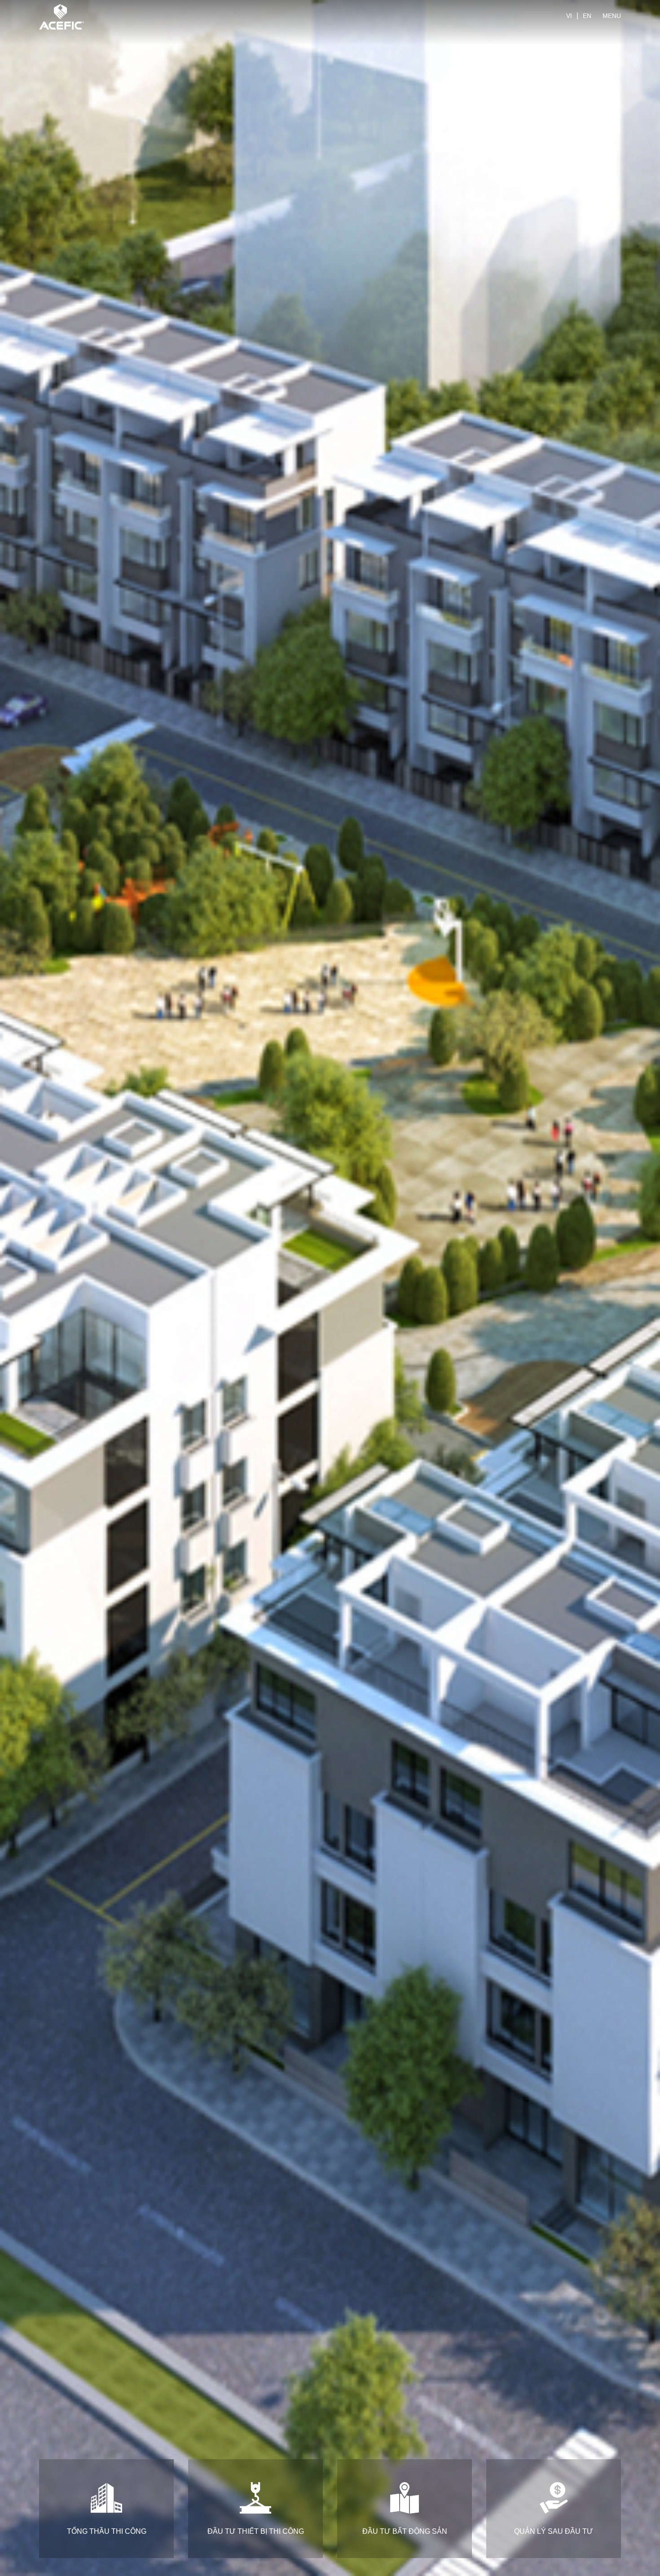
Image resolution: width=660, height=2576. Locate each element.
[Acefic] (62, 16)
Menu (612, 16)
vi (569, 16)
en (587, 16)
